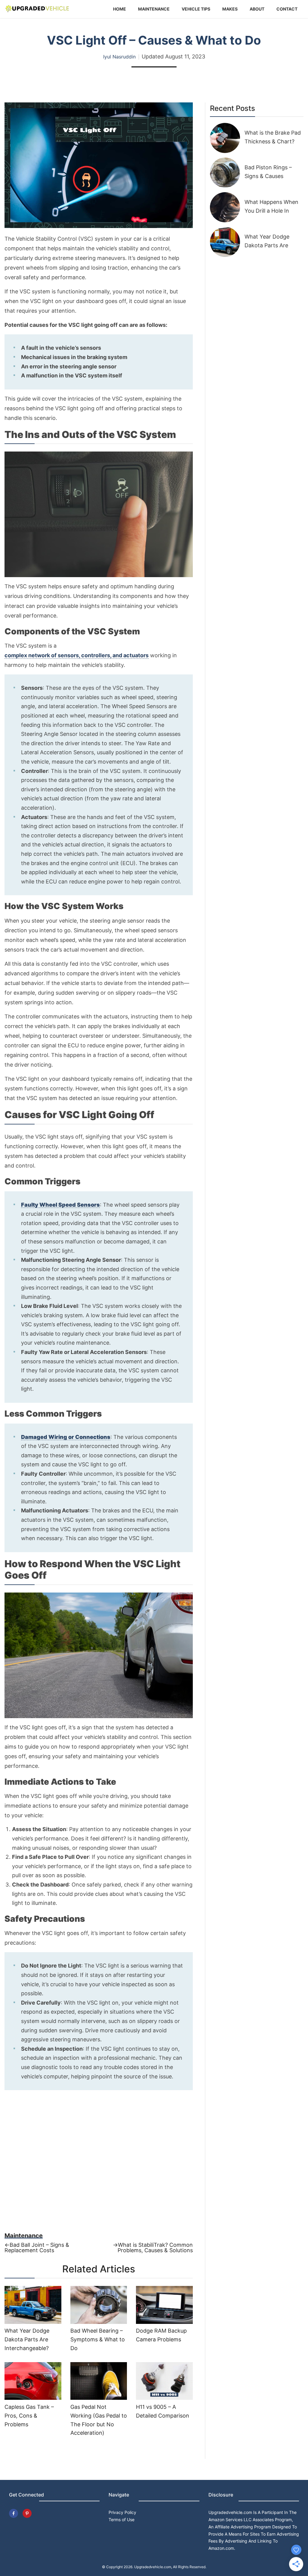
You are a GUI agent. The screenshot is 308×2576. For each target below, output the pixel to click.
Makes (230, 9)
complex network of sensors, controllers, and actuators (77, 655)
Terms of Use (122, 2520)
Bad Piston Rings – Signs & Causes (268, 172)
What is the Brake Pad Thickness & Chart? (273, 137)
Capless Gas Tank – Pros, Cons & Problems (29, 2416)
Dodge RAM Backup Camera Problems (161, 2335)
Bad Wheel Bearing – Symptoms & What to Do (98, 2339)
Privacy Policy (122, 2512)
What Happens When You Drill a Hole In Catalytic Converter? (271, 211)
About (257, 9)
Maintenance (154, 9)
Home (120, 9)
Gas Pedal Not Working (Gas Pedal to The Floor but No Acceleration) (99, 2420)
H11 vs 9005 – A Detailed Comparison (163, 2411)
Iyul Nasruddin (119, 57)
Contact (287, 9)
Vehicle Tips (196, 9)
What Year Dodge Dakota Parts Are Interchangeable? (27, 2339)
